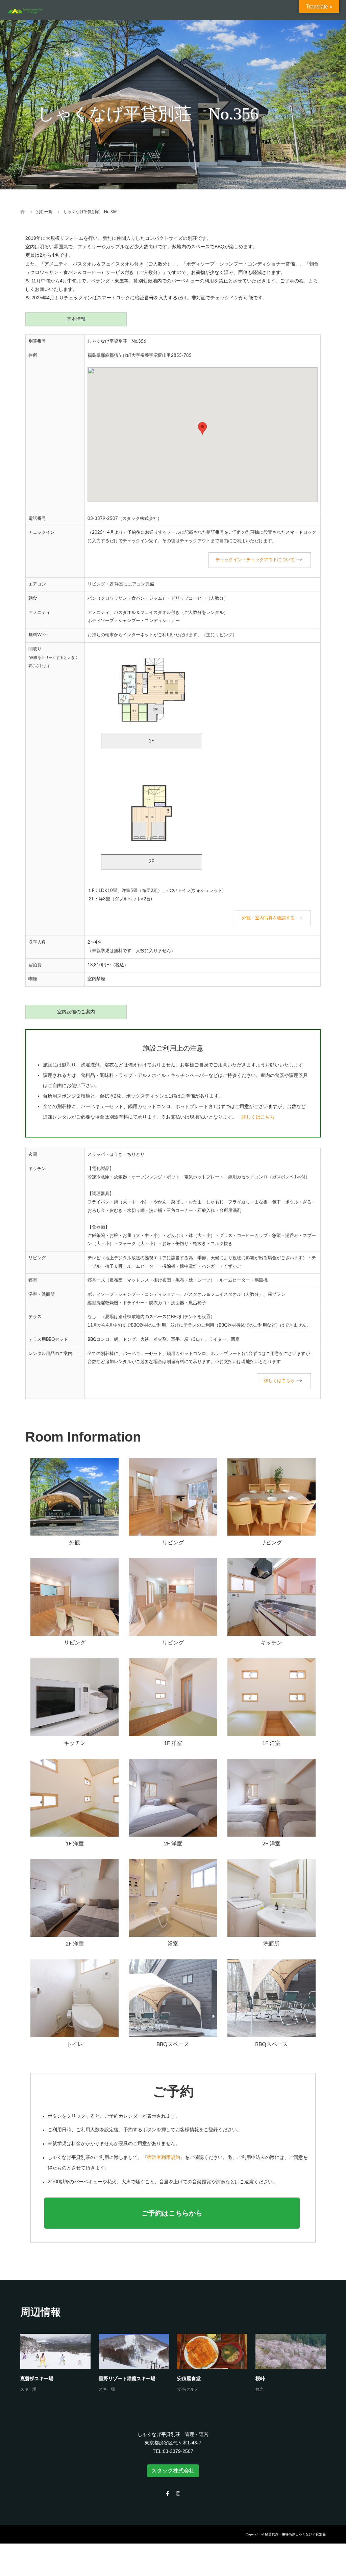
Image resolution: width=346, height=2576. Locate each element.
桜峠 (260, 2378)
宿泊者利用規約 (164, 2158)
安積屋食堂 (189, 2378)
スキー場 (28, 2389)
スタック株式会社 (173, 2471)
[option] (177, 2364)
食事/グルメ (188, 2389)
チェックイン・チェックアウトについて (255, 560)
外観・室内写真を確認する (268, 918)
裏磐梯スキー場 (37, 2378)
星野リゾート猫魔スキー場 (127, 2378)
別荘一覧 (44, 212)
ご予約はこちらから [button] (172, 2213)
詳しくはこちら (258, 1117)
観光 (259, 2389)
